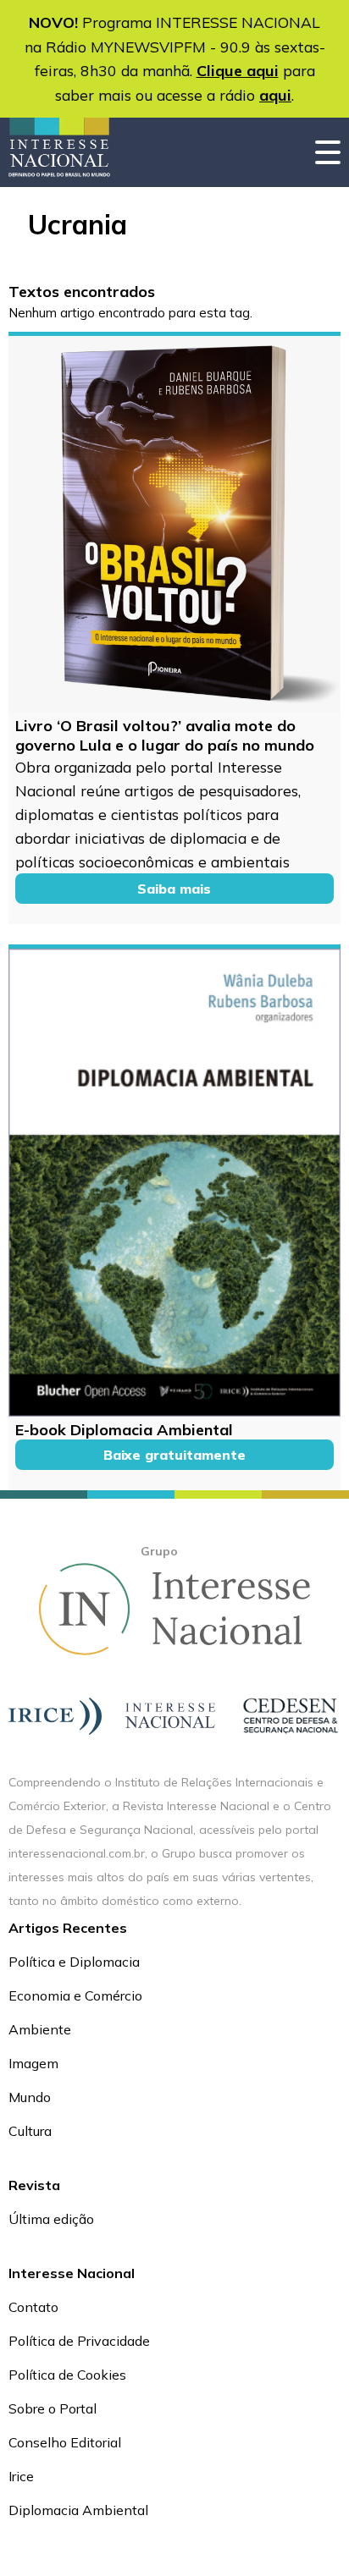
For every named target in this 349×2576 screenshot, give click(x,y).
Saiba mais (174, 889)
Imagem (33, 2063)
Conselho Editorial (65, 2442)
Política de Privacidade (79, 2341)
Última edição (51, 2219)
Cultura (30, 2131)
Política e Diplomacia (74, 1962)
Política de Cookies (67, 2375)
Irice (21, 2476)
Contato (33, 2307)
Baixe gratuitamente (174, 1455)
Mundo (30, 2097)
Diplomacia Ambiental (78, 2510)
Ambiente (40, 2029)
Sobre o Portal (53, 2408)
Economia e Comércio (75, 1995)
